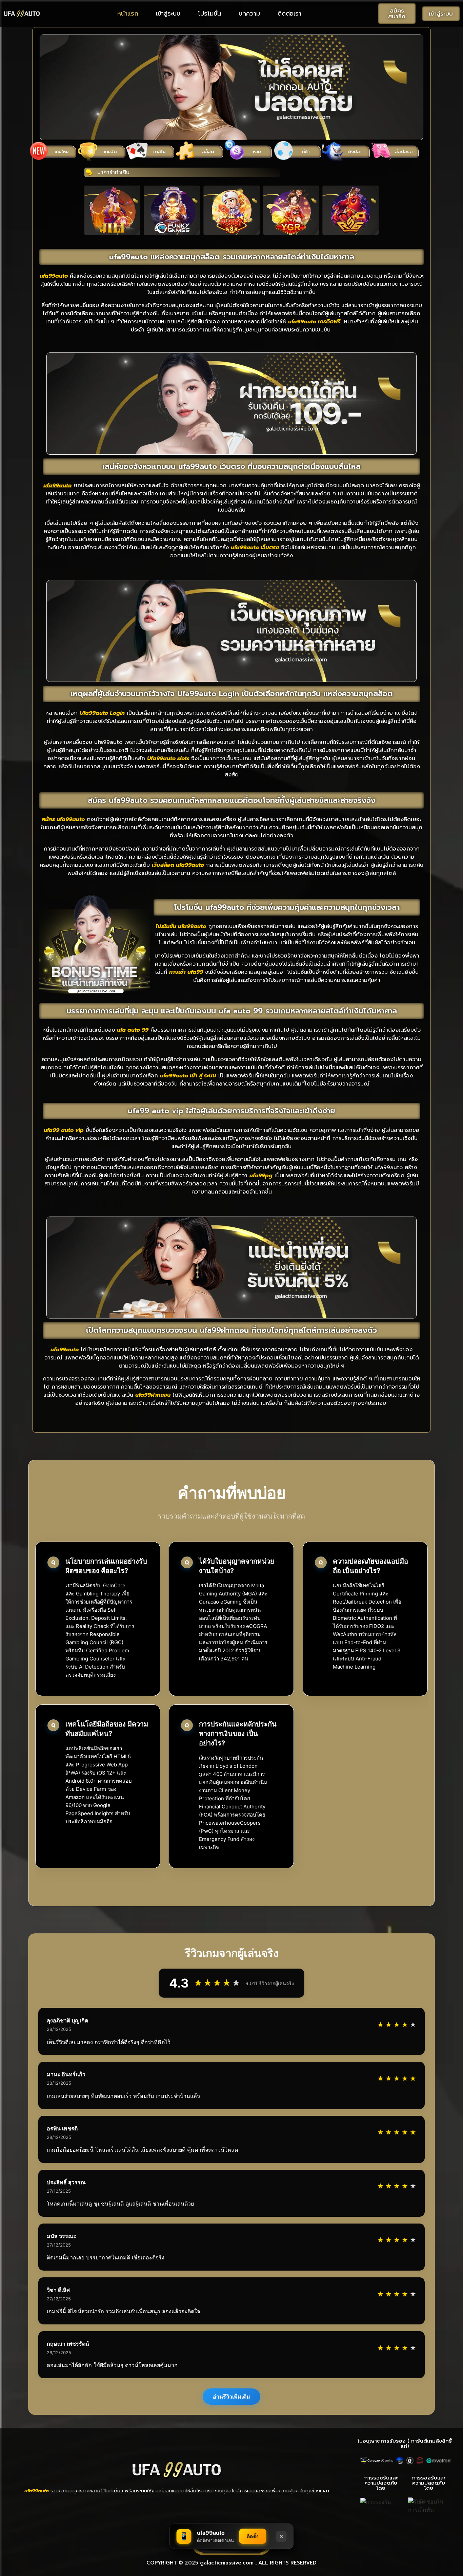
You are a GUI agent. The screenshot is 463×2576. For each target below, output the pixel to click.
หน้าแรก (128, 14)
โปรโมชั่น (209, 14)
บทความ (249, 14)
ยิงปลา (355, 152)
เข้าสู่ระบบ (168, 14)
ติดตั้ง (253, 2536)
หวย (257, 152)
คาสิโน (159, 152)
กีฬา (306, 152)
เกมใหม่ (62, 152)
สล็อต (208, 152)
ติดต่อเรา (289, 14)
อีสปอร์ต (404, 152)
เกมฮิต (110, 152)
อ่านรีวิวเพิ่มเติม (231, 2397)
